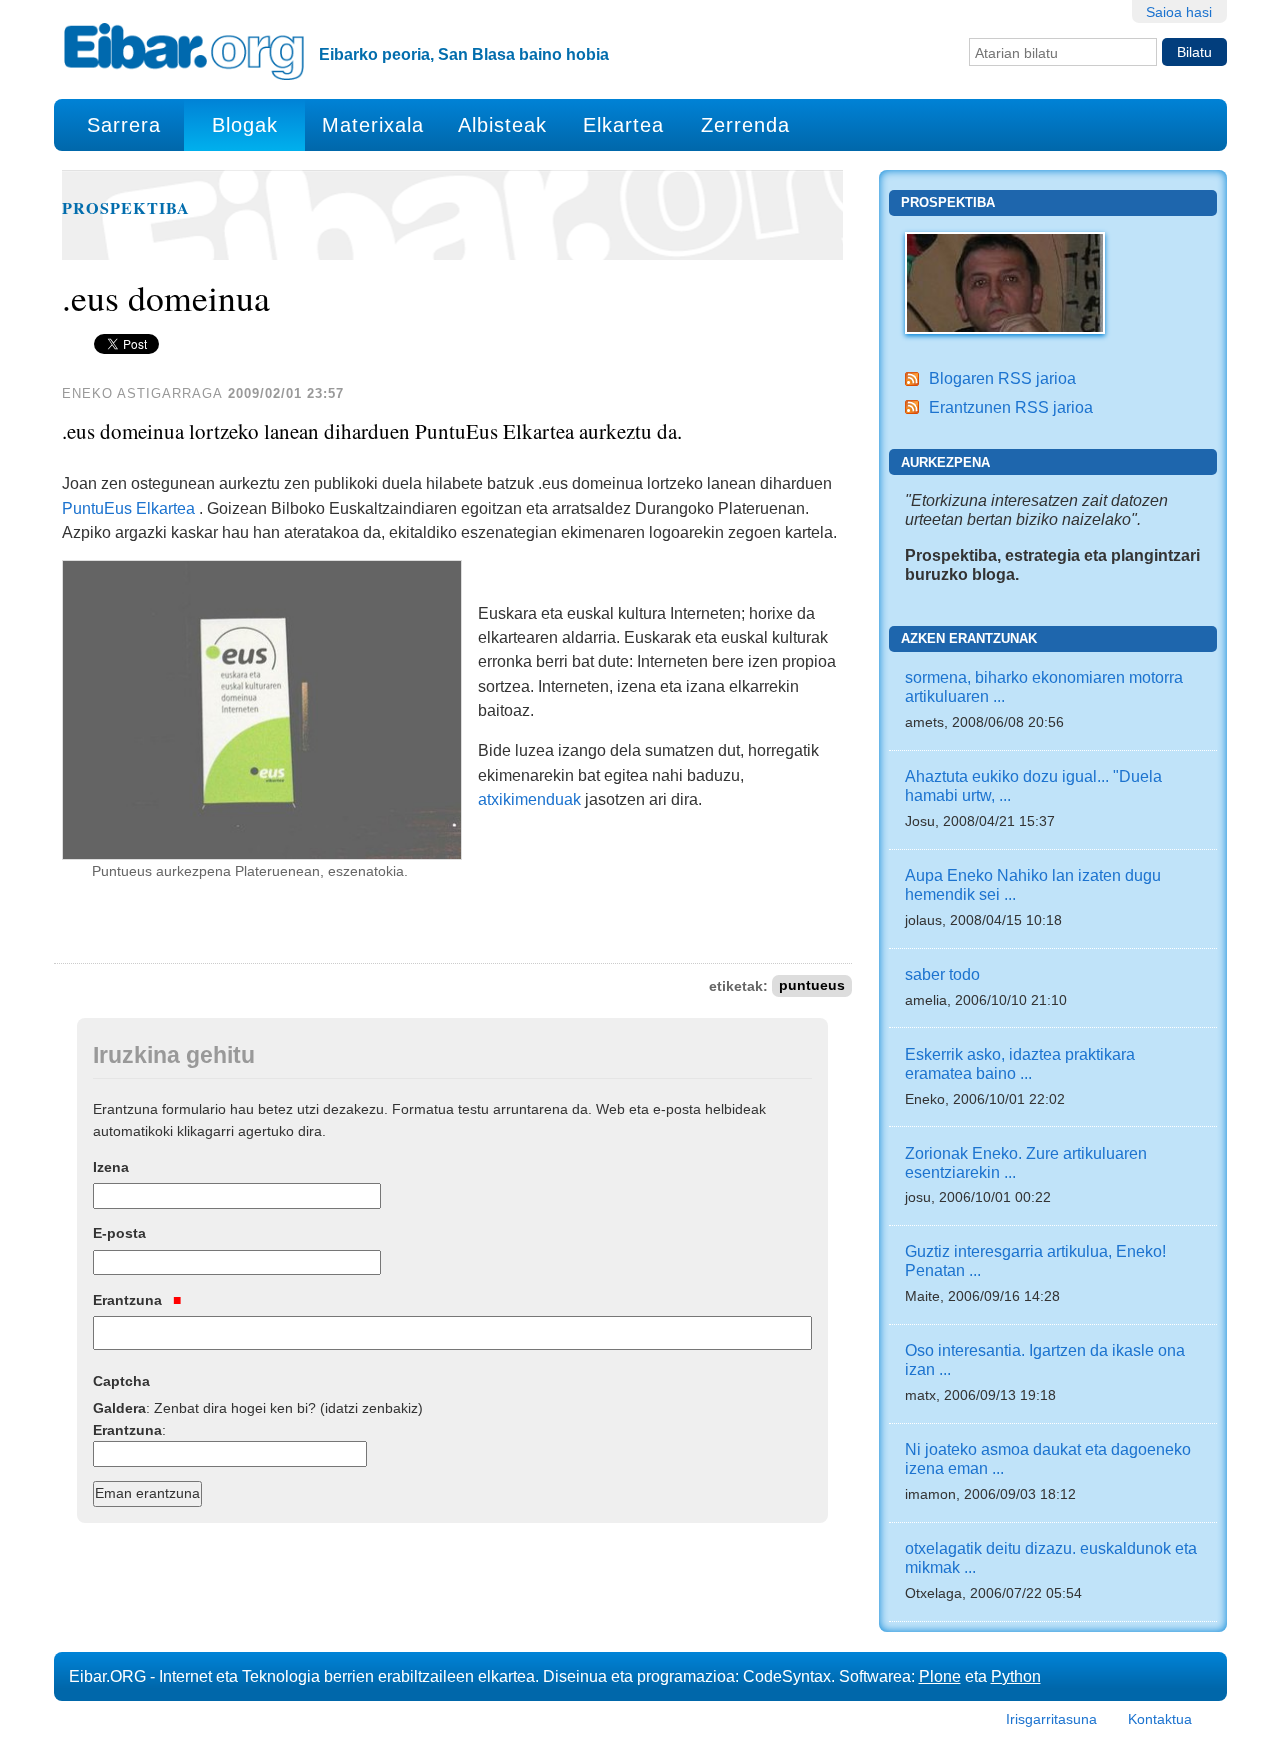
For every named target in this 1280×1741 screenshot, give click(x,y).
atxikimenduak (531, 799)
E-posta (119, 1233)
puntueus (812, 986)
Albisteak (502, 125)
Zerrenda (745, 125)
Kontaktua (1160, 1719)
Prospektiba (126, 208)
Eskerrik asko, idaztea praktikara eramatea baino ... (1020, 1063)
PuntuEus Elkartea (128, 508)
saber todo (942, 974)
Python (1016, 1676)
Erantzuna (129, 1300)
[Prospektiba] (1005, 281)
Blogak (245, 125)
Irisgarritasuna (1051, 1719)
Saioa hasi (1179, 12)
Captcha (121, 1381)
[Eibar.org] (184, 51)
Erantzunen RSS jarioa (1011, 407)
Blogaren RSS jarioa (1002, 378)
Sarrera (124, 125)
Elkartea (623, 125)
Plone (940, 1676)
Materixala (373, 125)
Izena (111, 1167)
